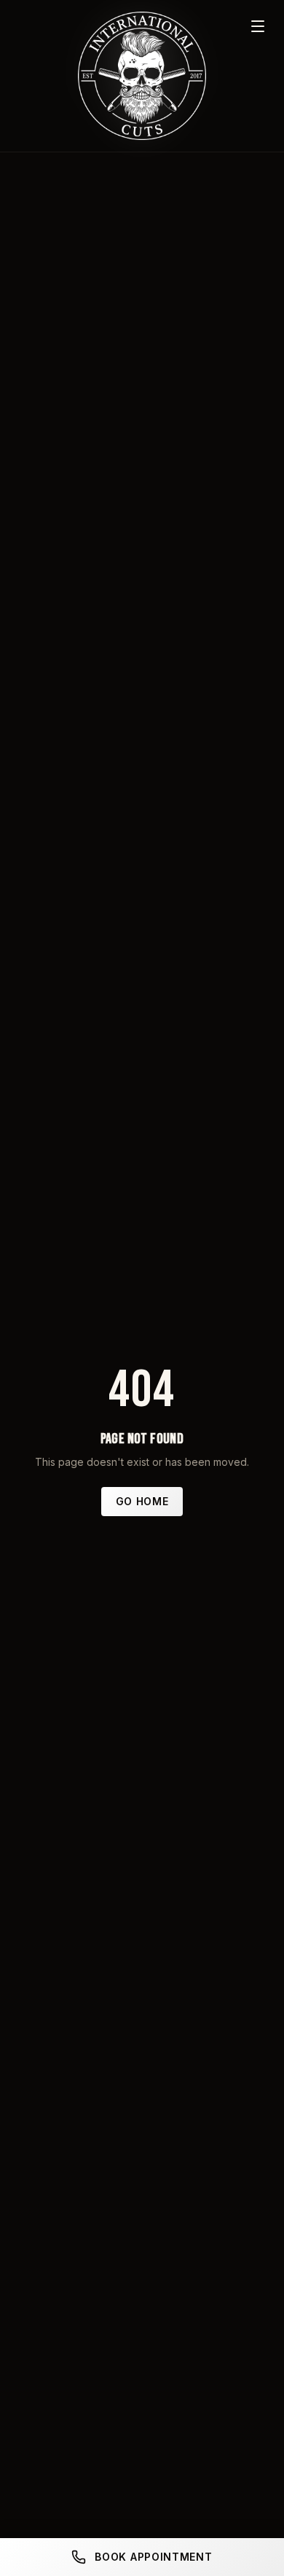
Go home (142, 1501)
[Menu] (258, 26)
